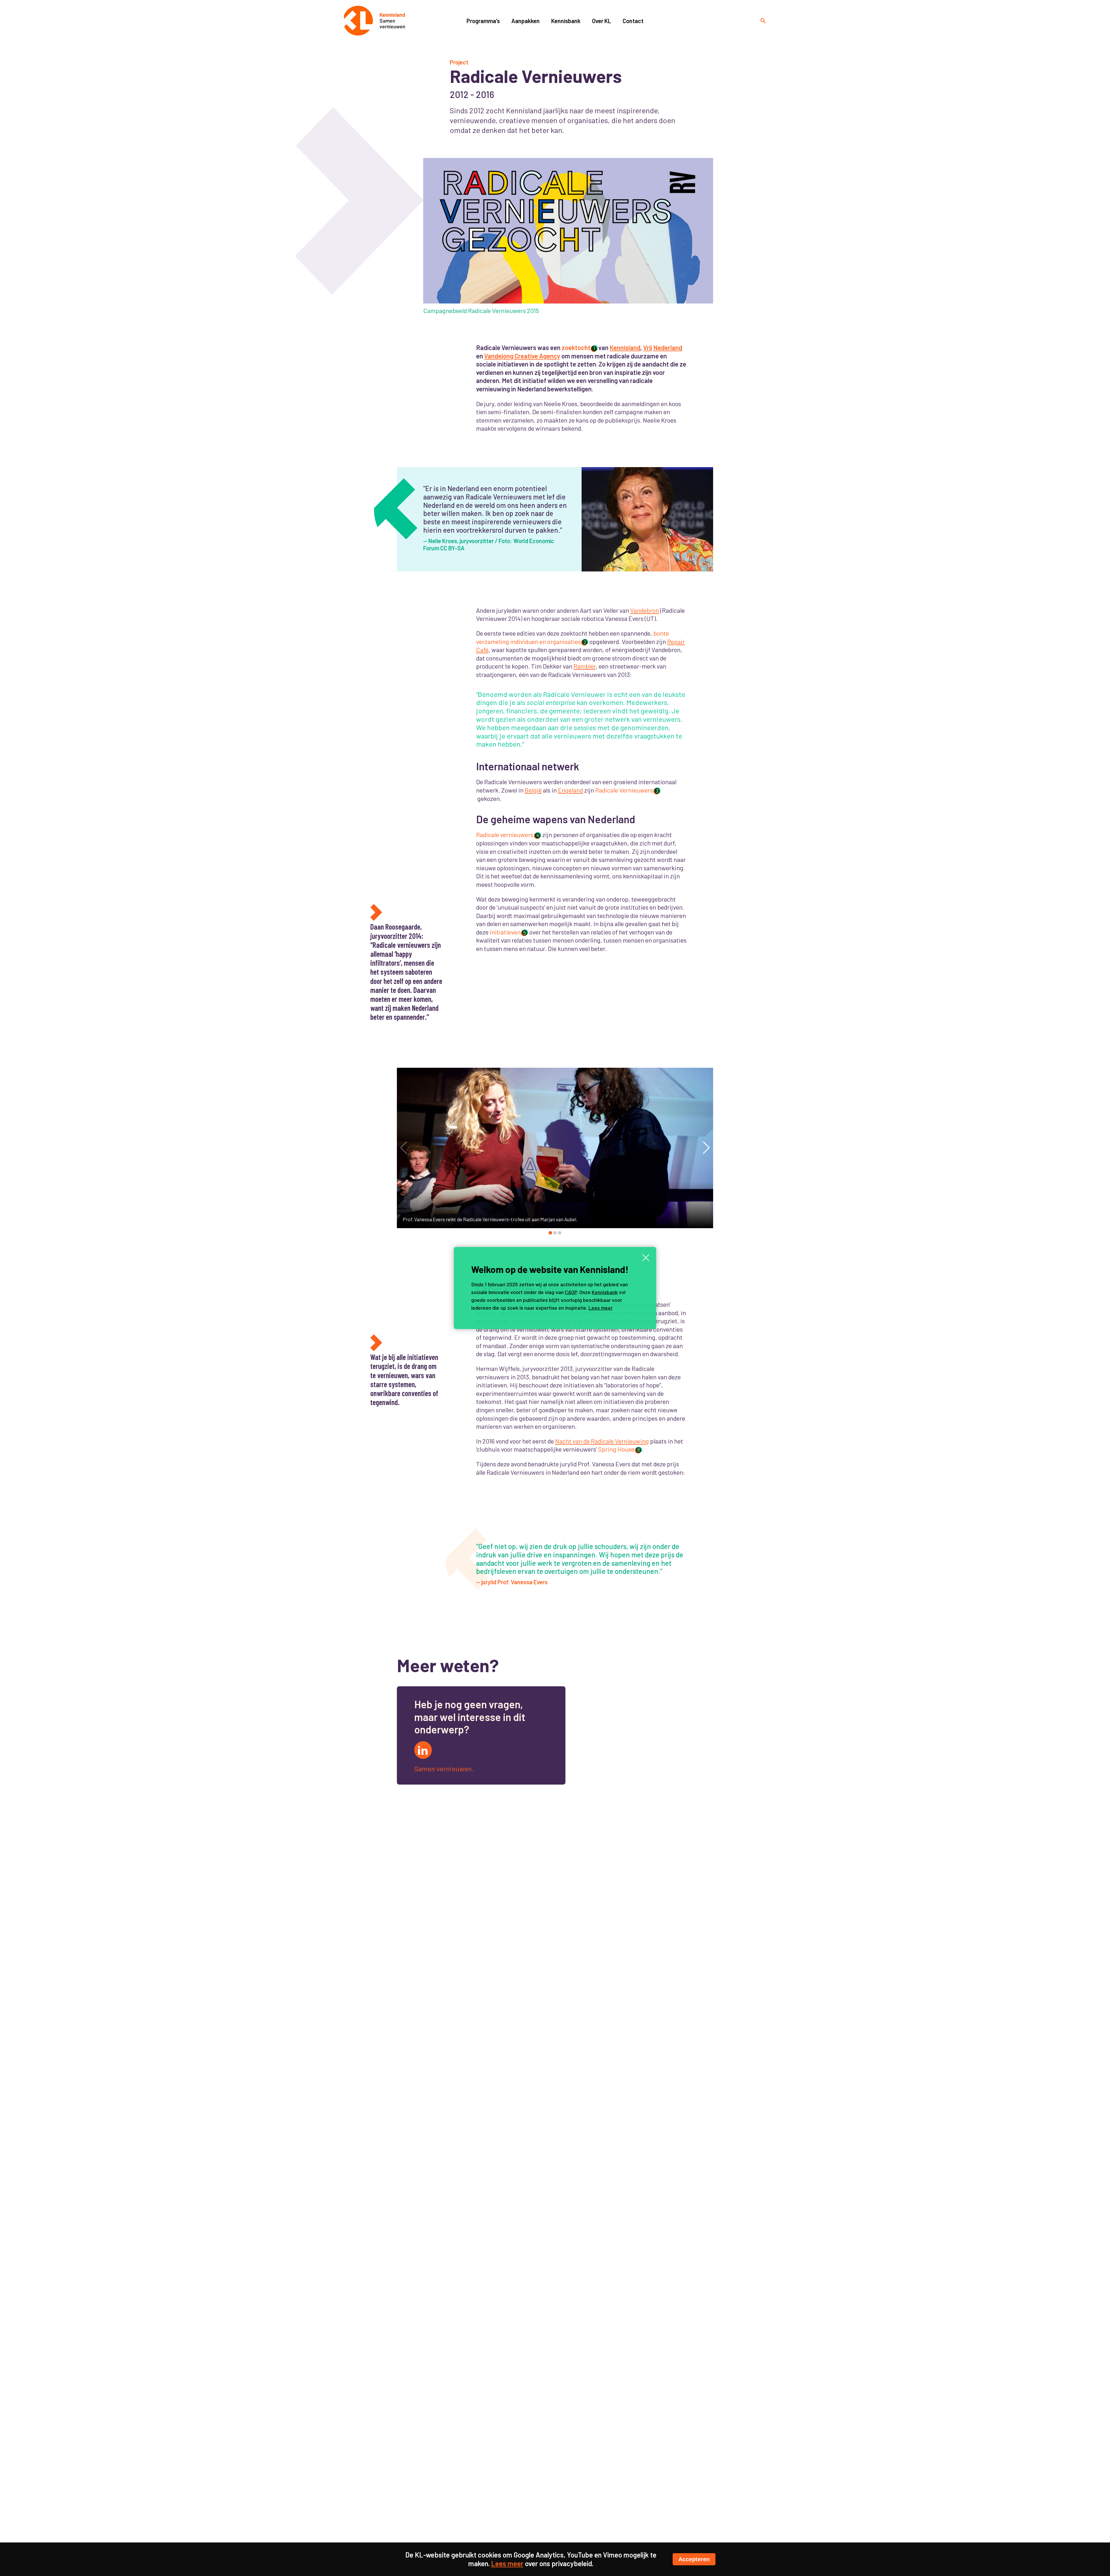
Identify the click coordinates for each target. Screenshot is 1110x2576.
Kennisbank (605, 1292)
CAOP (571, 1292)
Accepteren (694, 2559)
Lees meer (601, 1308)
